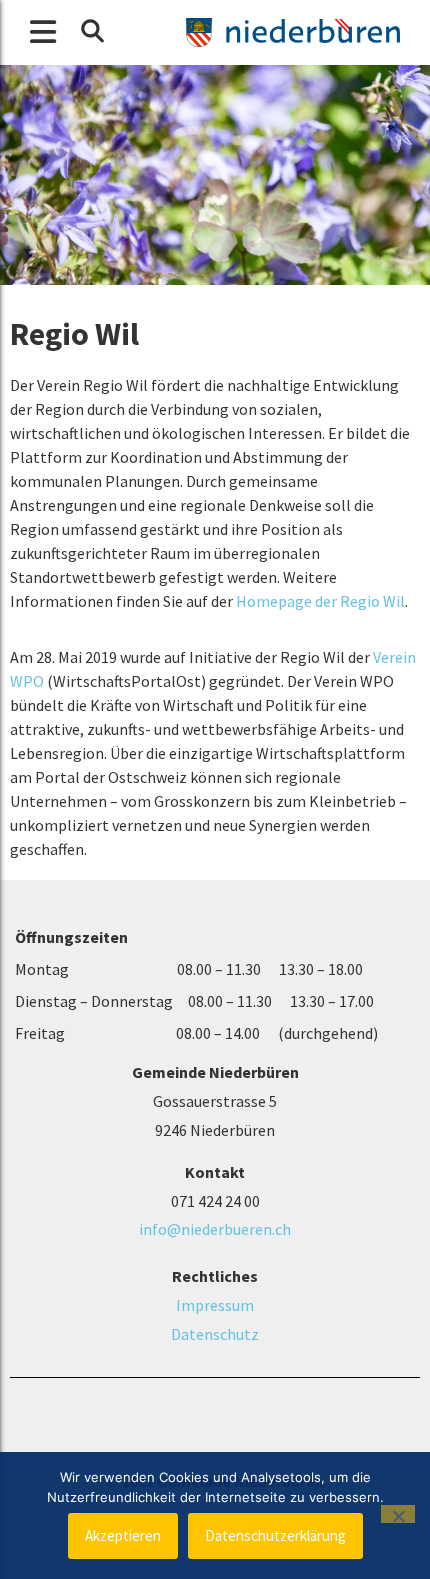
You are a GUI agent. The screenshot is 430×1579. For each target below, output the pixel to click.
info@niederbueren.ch (215, 1229)
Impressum (215, 1305)
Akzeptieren (123, 1535)
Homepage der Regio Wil (320, 601)
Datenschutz (215, 1334)
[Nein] (398, 1514)
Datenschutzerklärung (275, 1535)
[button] (92, 31)
